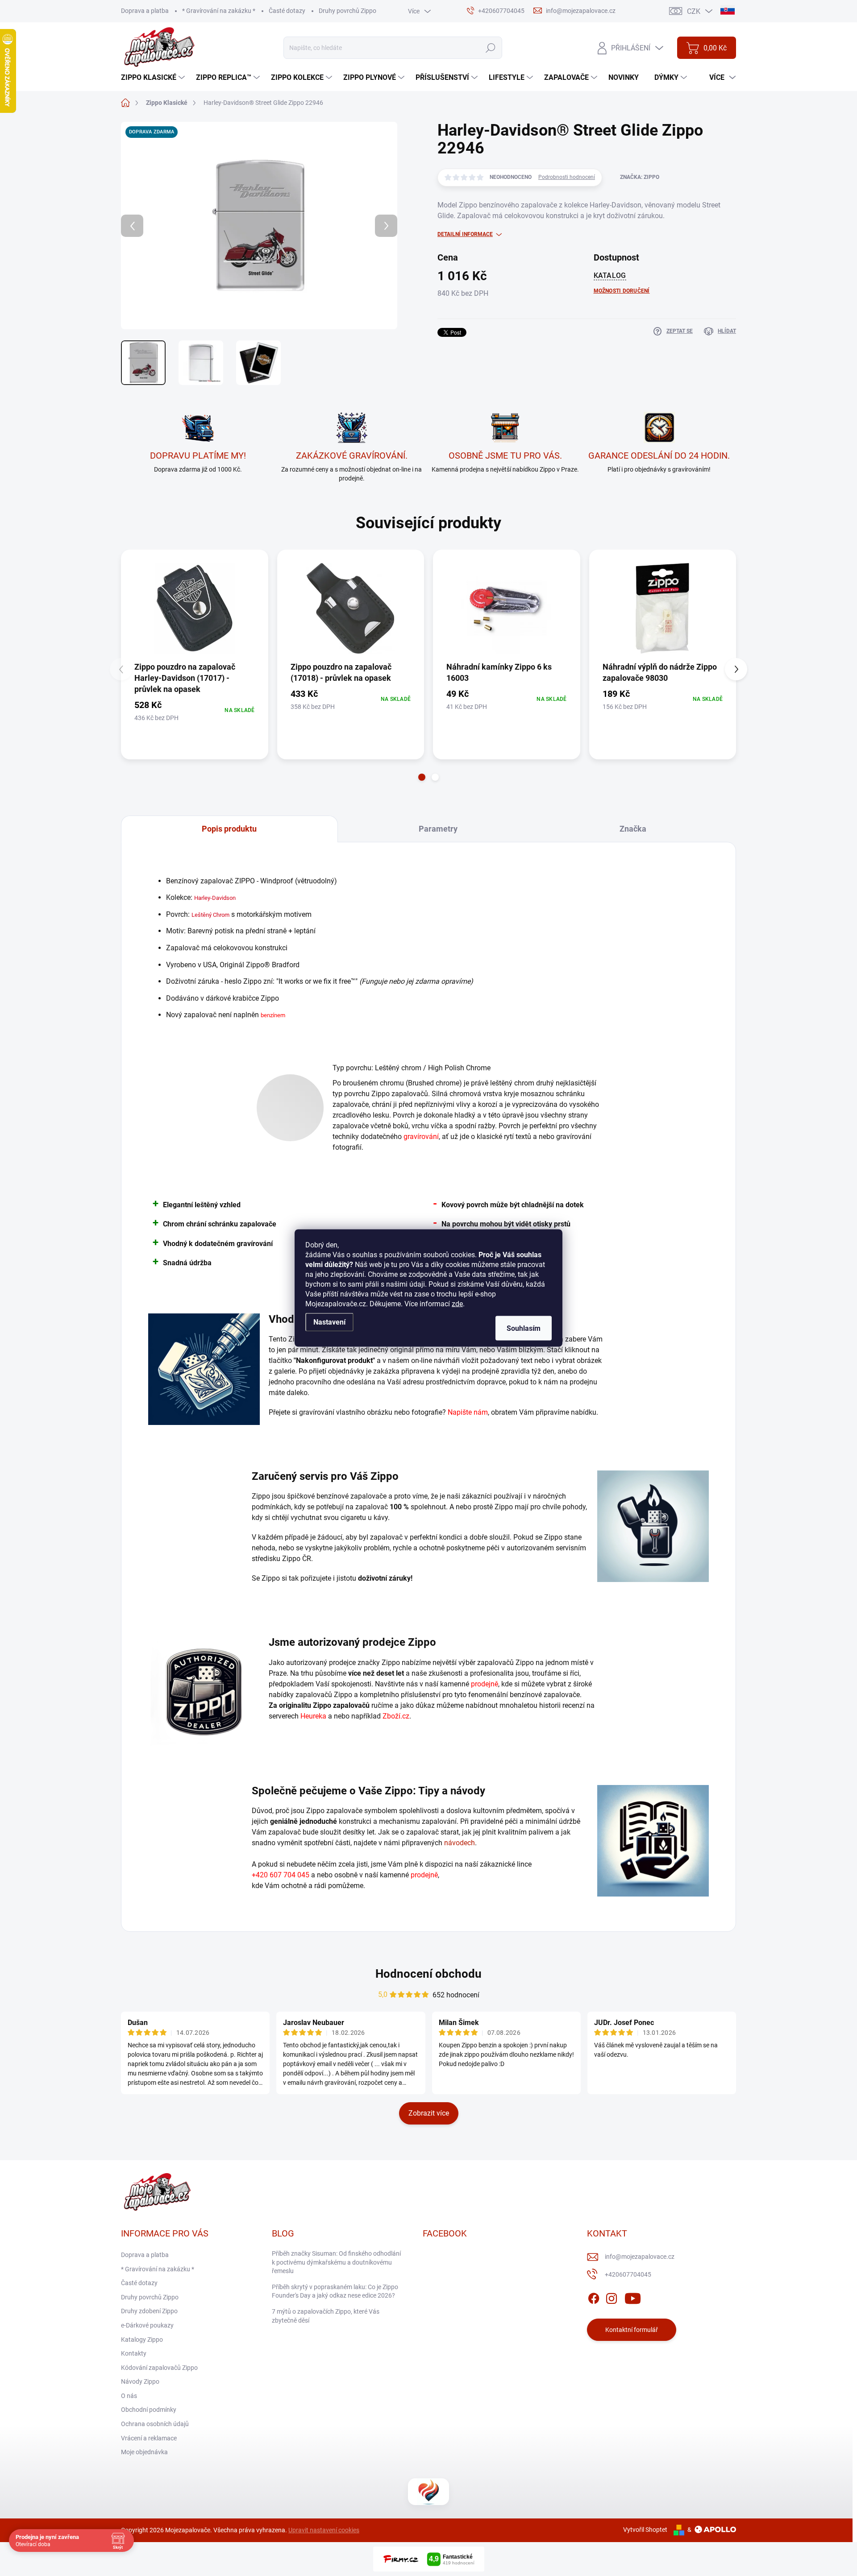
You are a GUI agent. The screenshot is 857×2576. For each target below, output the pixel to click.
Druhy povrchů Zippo (347, 11)
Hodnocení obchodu (428, 1974)
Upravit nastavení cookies (324, 2530)
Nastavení (329, 1322)
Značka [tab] (633, 829)
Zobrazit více (429, 2113)
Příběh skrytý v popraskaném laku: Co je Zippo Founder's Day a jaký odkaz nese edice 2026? (335, 2291)
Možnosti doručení (622, 291)
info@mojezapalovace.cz (640, 2257)
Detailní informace (465, 234)
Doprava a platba (145, 11)
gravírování (421, 1137)
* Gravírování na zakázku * (219, 11)
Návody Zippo (140, 2381)
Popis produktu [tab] (229, 829)
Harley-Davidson (215, 898)
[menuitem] (154, 78)
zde (457, 1304)
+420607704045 (628, 2274)
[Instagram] (612, 2297)
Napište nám (468, 1412)
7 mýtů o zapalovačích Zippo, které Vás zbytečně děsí (326, 2316)
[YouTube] (633, 2297)
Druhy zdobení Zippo (149, 2311)
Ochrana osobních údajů (155, 2424)
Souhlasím (524, 1328)
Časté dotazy (287, 11)
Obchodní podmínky (149, 2410)
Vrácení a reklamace (149, 2438)
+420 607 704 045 (281, 1875)
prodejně (485, 1684)
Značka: (640, 177)
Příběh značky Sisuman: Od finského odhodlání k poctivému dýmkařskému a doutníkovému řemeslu (336, 2262)
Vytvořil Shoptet (645, 2530)
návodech (460, 1843)
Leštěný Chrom (210, 915)
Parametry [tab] (438, 829)
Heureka (313, 1716)
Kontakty (134, 2353)
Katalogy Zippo (142, 2340)
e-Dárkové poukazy (147, 2325)
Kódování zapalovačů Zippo (159, 2368)
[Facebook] (594, 2297)
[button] (422, 777)
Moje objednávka (144, 2452)
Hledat (490, 48)
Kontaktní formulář (632, 2330)
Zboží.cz (396, 1716)
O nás (129, 2396)
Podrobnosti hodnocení (567, 177)
